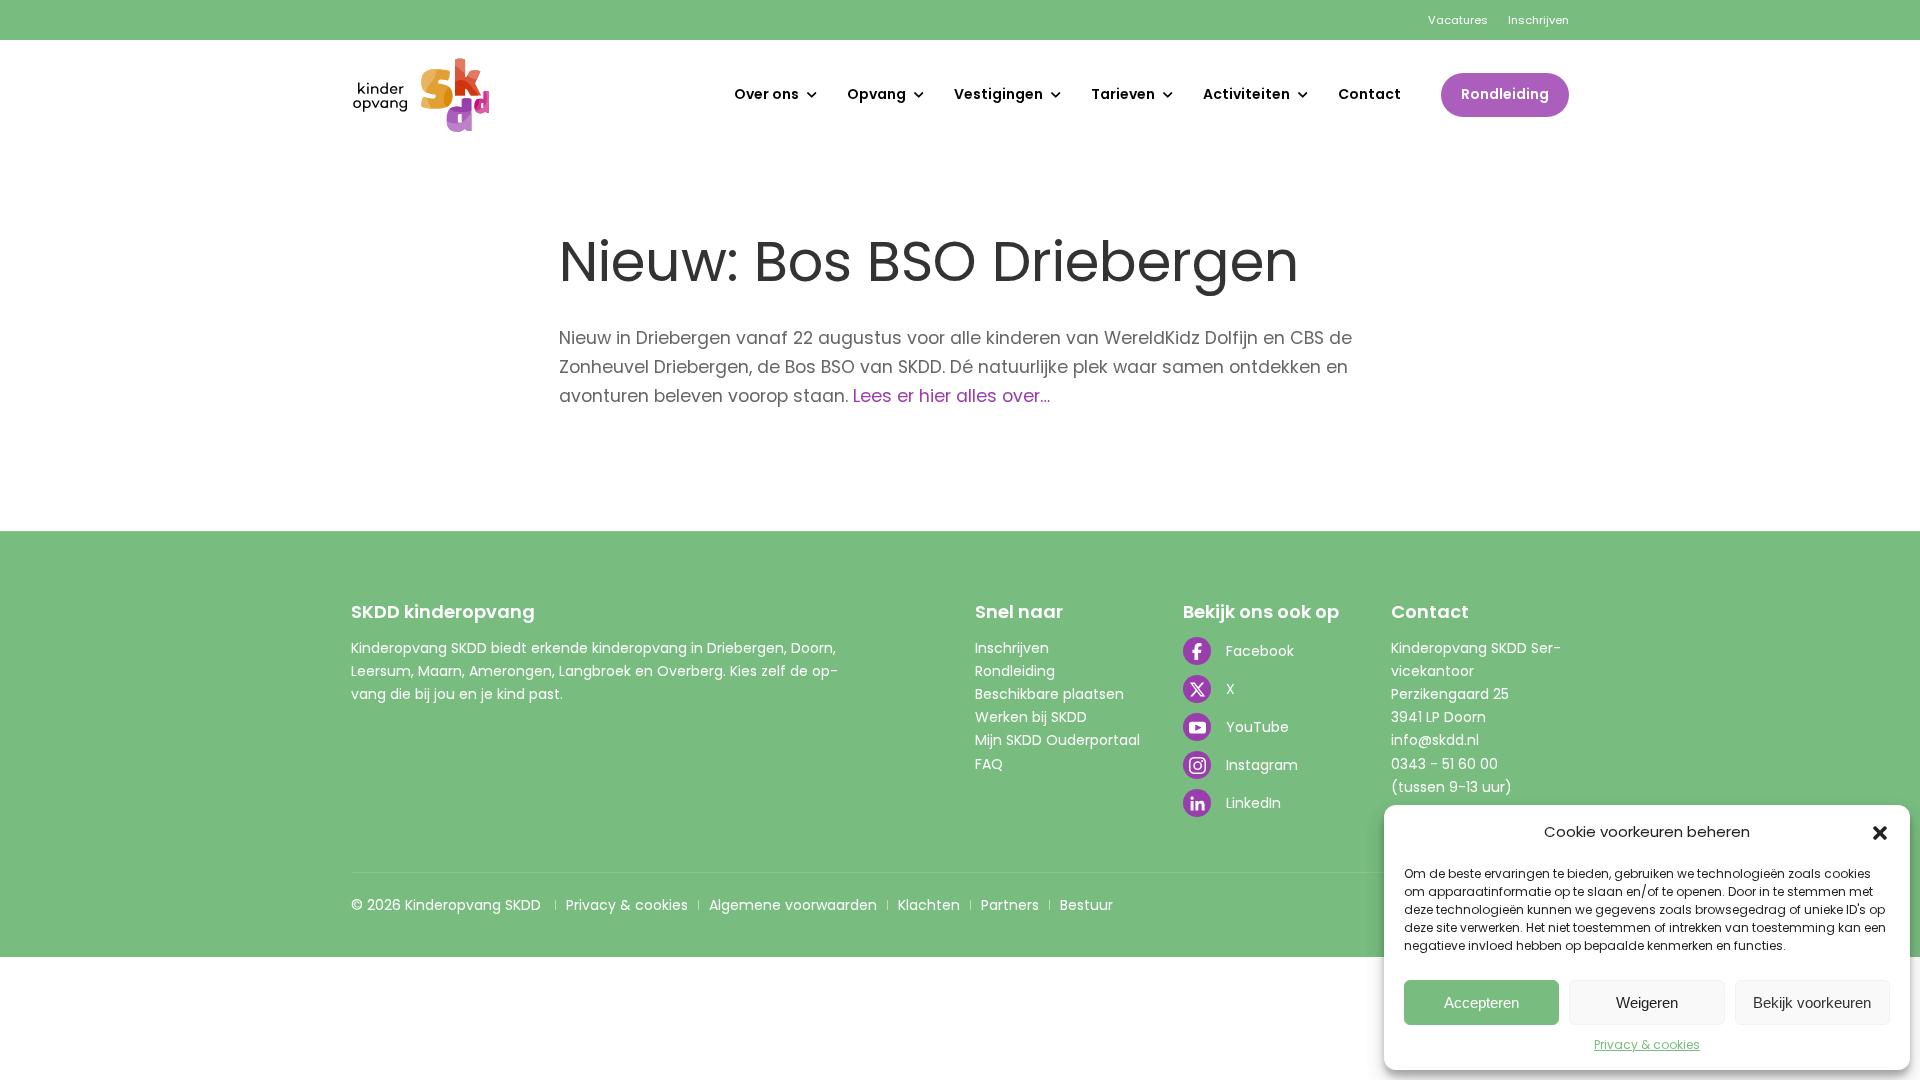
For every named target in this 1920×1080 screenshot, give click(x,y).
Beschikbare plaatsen (1049, 694)
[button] (1880, 833)
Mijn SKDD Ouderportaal (1057, 740)
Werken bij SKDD (1031, 717)
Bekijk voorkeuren (1812, 1002)
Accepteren (1481, 1002)
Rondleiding (1505, 94)
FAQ (989, 764)
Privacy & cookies (1647, 1044)
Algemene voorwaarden (793, 905)
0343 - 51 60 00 (1444, 764)
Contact (1369, 94)
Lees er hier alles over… (951, 396)
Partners (1010, 905)
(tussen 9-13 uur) (1451, 787)
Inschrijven (1538, 20)
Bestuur (1086, 905)
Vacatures (1458, 20)
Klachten (929, 905)
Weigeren (1647, 1002)
